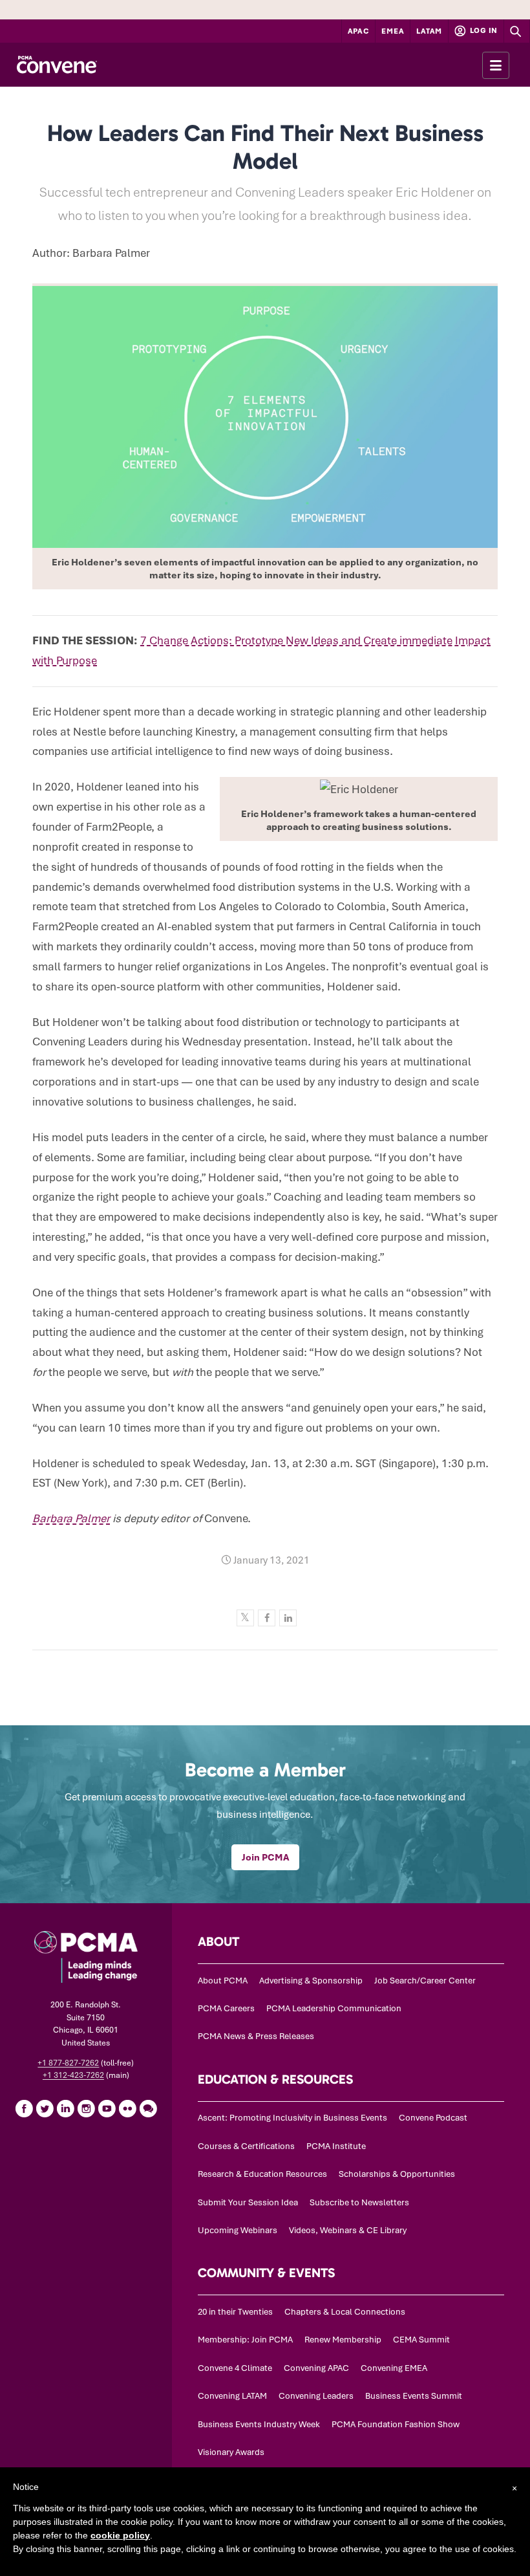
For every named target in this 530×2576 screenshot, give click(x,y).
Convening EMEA (394, 2368)
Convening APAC (316, 2368)
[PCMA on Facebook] (24, 2108)
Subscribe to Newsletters (359, 2202)
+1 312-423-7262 (73, 2075)
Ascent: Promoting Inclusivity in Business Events (292, 2118)
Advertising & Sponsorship (311, 1981)
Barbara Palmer (71, 1518)
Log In (483, 30)
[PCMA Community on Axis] (148, 2108)
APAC (359, 31)
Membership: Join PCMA (245, 2340)
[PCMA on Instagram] (86, 2108)
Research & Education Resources (262, 2174)
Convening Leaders (316, 2396)
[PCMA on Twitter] (45, 2108)
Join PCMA (265, 1857)
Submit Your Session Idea (248, 2202)
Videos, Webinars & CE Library (348, 2230)
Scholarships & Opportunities (397, 2174)
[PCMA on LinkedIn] (65, 2108)
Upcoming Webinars (238, 2230)
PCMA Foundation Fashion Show (396, 2424)
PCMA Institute (336, 2146)
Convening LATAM (232, 2396)
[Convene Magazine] (57, 65)
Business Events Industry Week (259, 2424)
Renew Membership (343, 2340)
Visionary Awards (231, 2452)
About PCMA (223, 1981)
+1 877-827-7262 (68, 2063)
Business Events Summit (414, 2396)
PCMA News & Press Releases (256, 2036)
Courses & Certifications (246, 2146)
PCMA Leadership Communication (334, 2008)
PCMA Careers (226, 2008)
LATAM (429, 31)
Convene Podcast (433, 2118)
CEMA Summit (421, 2340)
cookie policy (120, 2535)
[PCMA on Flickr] (127, 2108)
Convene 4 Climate (235, 2368)
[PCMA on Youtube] (107, 2108)
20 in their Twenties (235, 2312)
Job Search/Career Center (425, 1981)
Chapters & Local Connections (345, 2312)
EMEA (393, 31)
